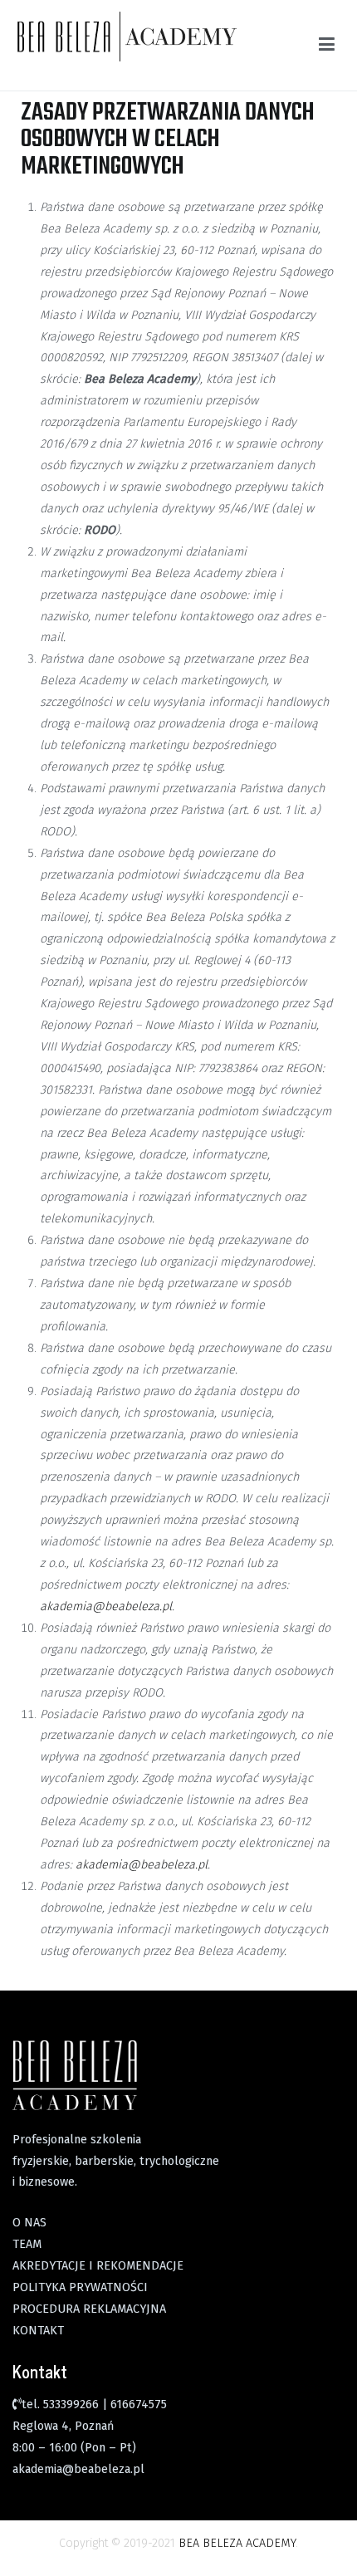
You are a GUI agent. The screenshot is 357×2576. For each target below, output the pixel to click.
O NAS (29, 2223)
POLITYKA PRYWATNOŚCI (80, 2287)
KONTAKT (38, 2331)
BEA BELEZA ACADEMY (237, 2543)
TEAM (27, 2244)
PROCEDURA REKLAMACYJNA (89, 2309)
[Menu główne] (327, 45)
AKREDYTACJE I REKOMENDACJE (98, 2266)
